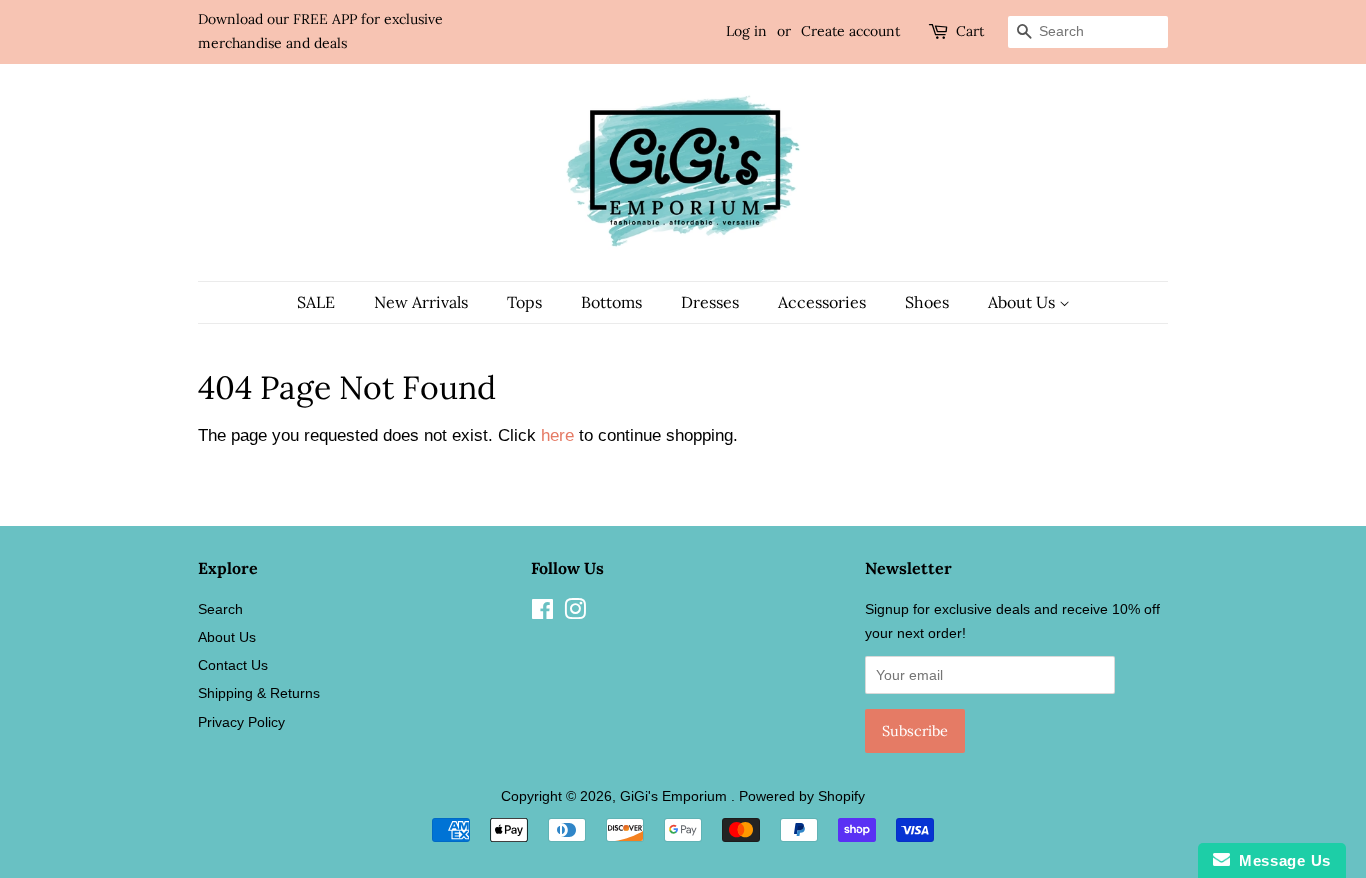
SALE (316, 302)
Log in (746, 31)
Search (220, 609)
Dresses (710, 302)
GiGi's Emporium (675, 796)
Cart (970, 31)
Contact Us (233, 665)
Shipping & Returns (259, 693)
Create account (850, 31)
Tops (524, 302)
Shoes (927, 302)
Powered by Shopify (802, 796)
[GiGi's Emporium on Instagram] (575, 613)
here (557, 435)
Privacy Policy (241, 722)
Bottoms (611, 302)
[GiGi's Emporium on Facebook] (542, 613)
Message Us (1280, 860)
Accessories (822, 302)
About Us (1023, 302)
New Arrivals (421, 302)
